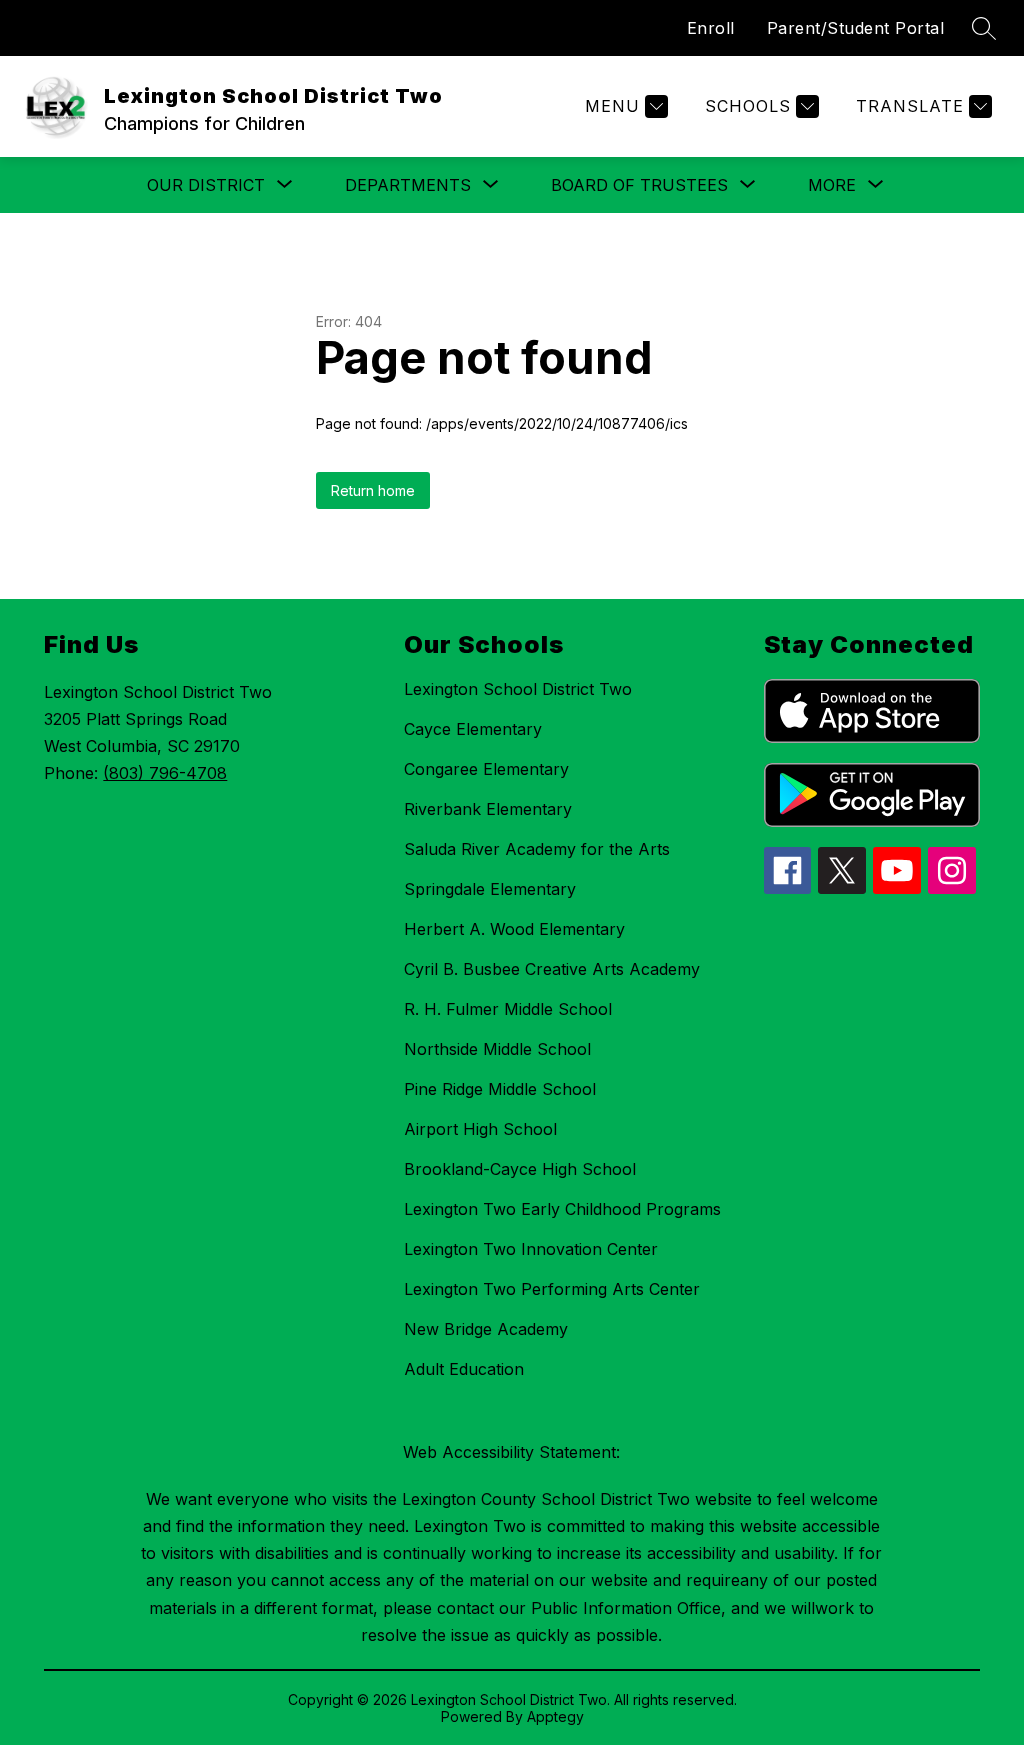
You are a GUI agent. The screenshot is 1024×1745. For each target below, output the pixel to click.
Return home (373, 490)
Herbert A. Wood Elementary (514, 929)
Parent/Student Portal (856, 28)
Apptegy (555, 1716)
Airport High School (480, 1129)
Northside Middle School (497, 1049)
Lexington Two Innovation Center (531, 1249)
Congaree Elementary (486, 769)
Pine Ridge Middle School (500, 1089)
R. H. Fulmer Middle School (508, 1009)
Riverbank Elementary (488, 809)
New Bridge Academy (486, 1329)
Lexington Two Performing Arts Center (552, 1289)
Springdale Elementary (490, 889)
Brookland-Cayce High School (520, 1169)
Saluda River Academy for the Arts (537, 849)
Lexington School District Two (518, 689)
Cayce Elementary (473, 729)
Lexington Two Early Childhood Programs (562, 1209)
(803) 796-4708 (165, 773)
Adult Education (464, 1369)
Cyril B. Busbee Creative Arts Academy (552, 969)
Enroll (711, 28)
